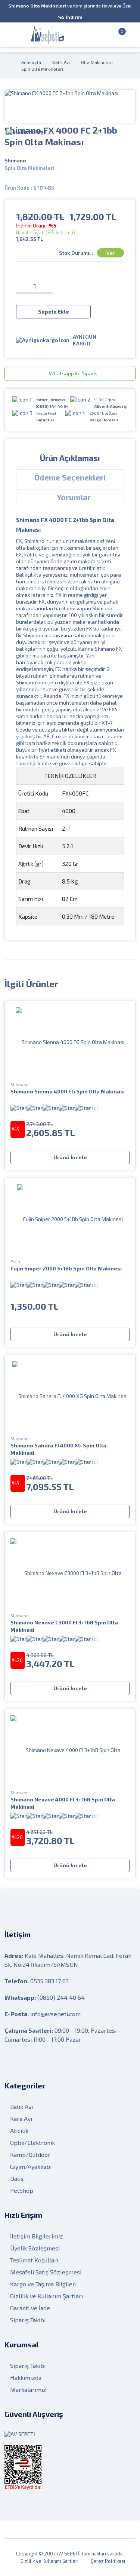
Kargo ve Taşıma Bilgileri (43, 2284)
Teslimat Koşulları (34, 2260)
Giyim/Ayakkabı (31, 2166)
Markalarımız (28, 2389)
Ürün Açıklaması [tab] (70, 458)
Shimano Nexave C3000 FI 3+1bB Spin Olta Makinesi (64, 1626)
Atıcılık (19, 2131)
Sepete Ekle (54, 312)
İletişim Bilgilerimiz (37, 2236)
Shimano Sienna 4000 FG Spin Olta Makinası (68, 1091)
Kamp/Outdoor (30, 2154)
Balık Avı (61, 62)
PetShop (22, 2190)
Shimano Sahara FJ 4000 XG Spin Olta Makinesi (58, 1449)
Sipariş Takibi (28, 2320)
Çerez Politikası (108, 2561)
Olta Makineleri (97, 62)
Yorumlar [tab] (74, 497)
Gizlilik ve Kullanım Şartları (46, 2296)
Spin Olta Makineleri (42, 69)
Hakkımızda (26, 2377)
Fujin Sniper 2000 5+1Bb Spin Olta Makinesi (66, 1268)
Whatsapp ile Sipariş (73, 373)
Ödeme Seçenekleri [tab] (70, 477)
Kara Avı (21, 2119)
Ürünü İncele (70, 1157)
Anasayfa (31, 62)
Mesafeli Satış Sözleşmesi (46, 2272)
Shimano (15, 161)
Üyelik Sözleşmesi (35, 2248)
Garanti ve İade (30, 2308)
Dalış (17, 2178)
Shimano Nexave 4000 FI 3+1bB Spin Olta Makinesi (63, 1803)
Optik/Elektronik (32, 2142)
